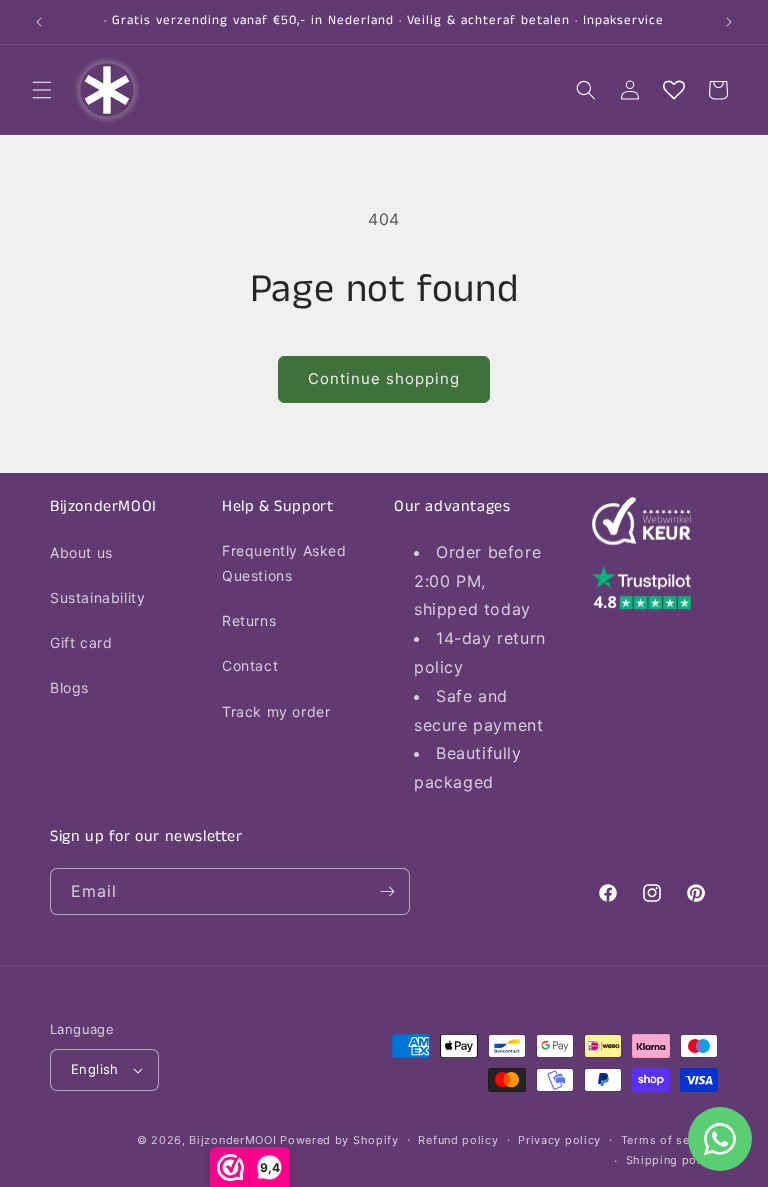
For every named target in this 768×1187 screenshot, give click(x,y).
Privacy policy (559, 1140)
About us (81, 552)
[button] (42, 90)
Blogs (69, 687)
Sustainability (97, 597)
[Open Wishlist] (674, 90)
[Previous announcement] (39, 22)
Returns (249, 620)
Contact (250, 665)
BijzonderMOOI (232, 1140)
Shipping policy (672, 1160)
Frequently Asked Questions (284, 563)
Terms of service (669, 1140)
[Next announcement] (729, 22)
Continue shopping (384, 378)
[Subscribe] (387, 891)
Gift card (81, 642)
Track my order (276, 711)
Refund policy (458, 1140)
